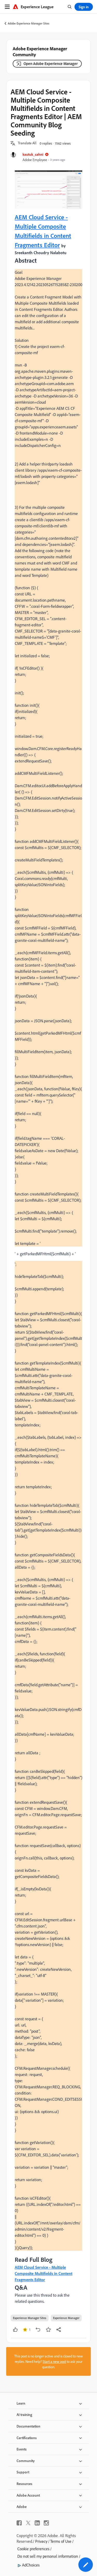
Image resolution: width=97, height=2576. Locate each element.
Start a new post (54, 2361)
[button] (27, 143)
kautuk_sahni (33, 154)
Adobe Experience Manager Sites (29, 23)
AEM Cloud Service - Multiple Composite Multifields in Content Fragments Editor (44, 2273)
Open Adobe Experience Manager (51, 64)
